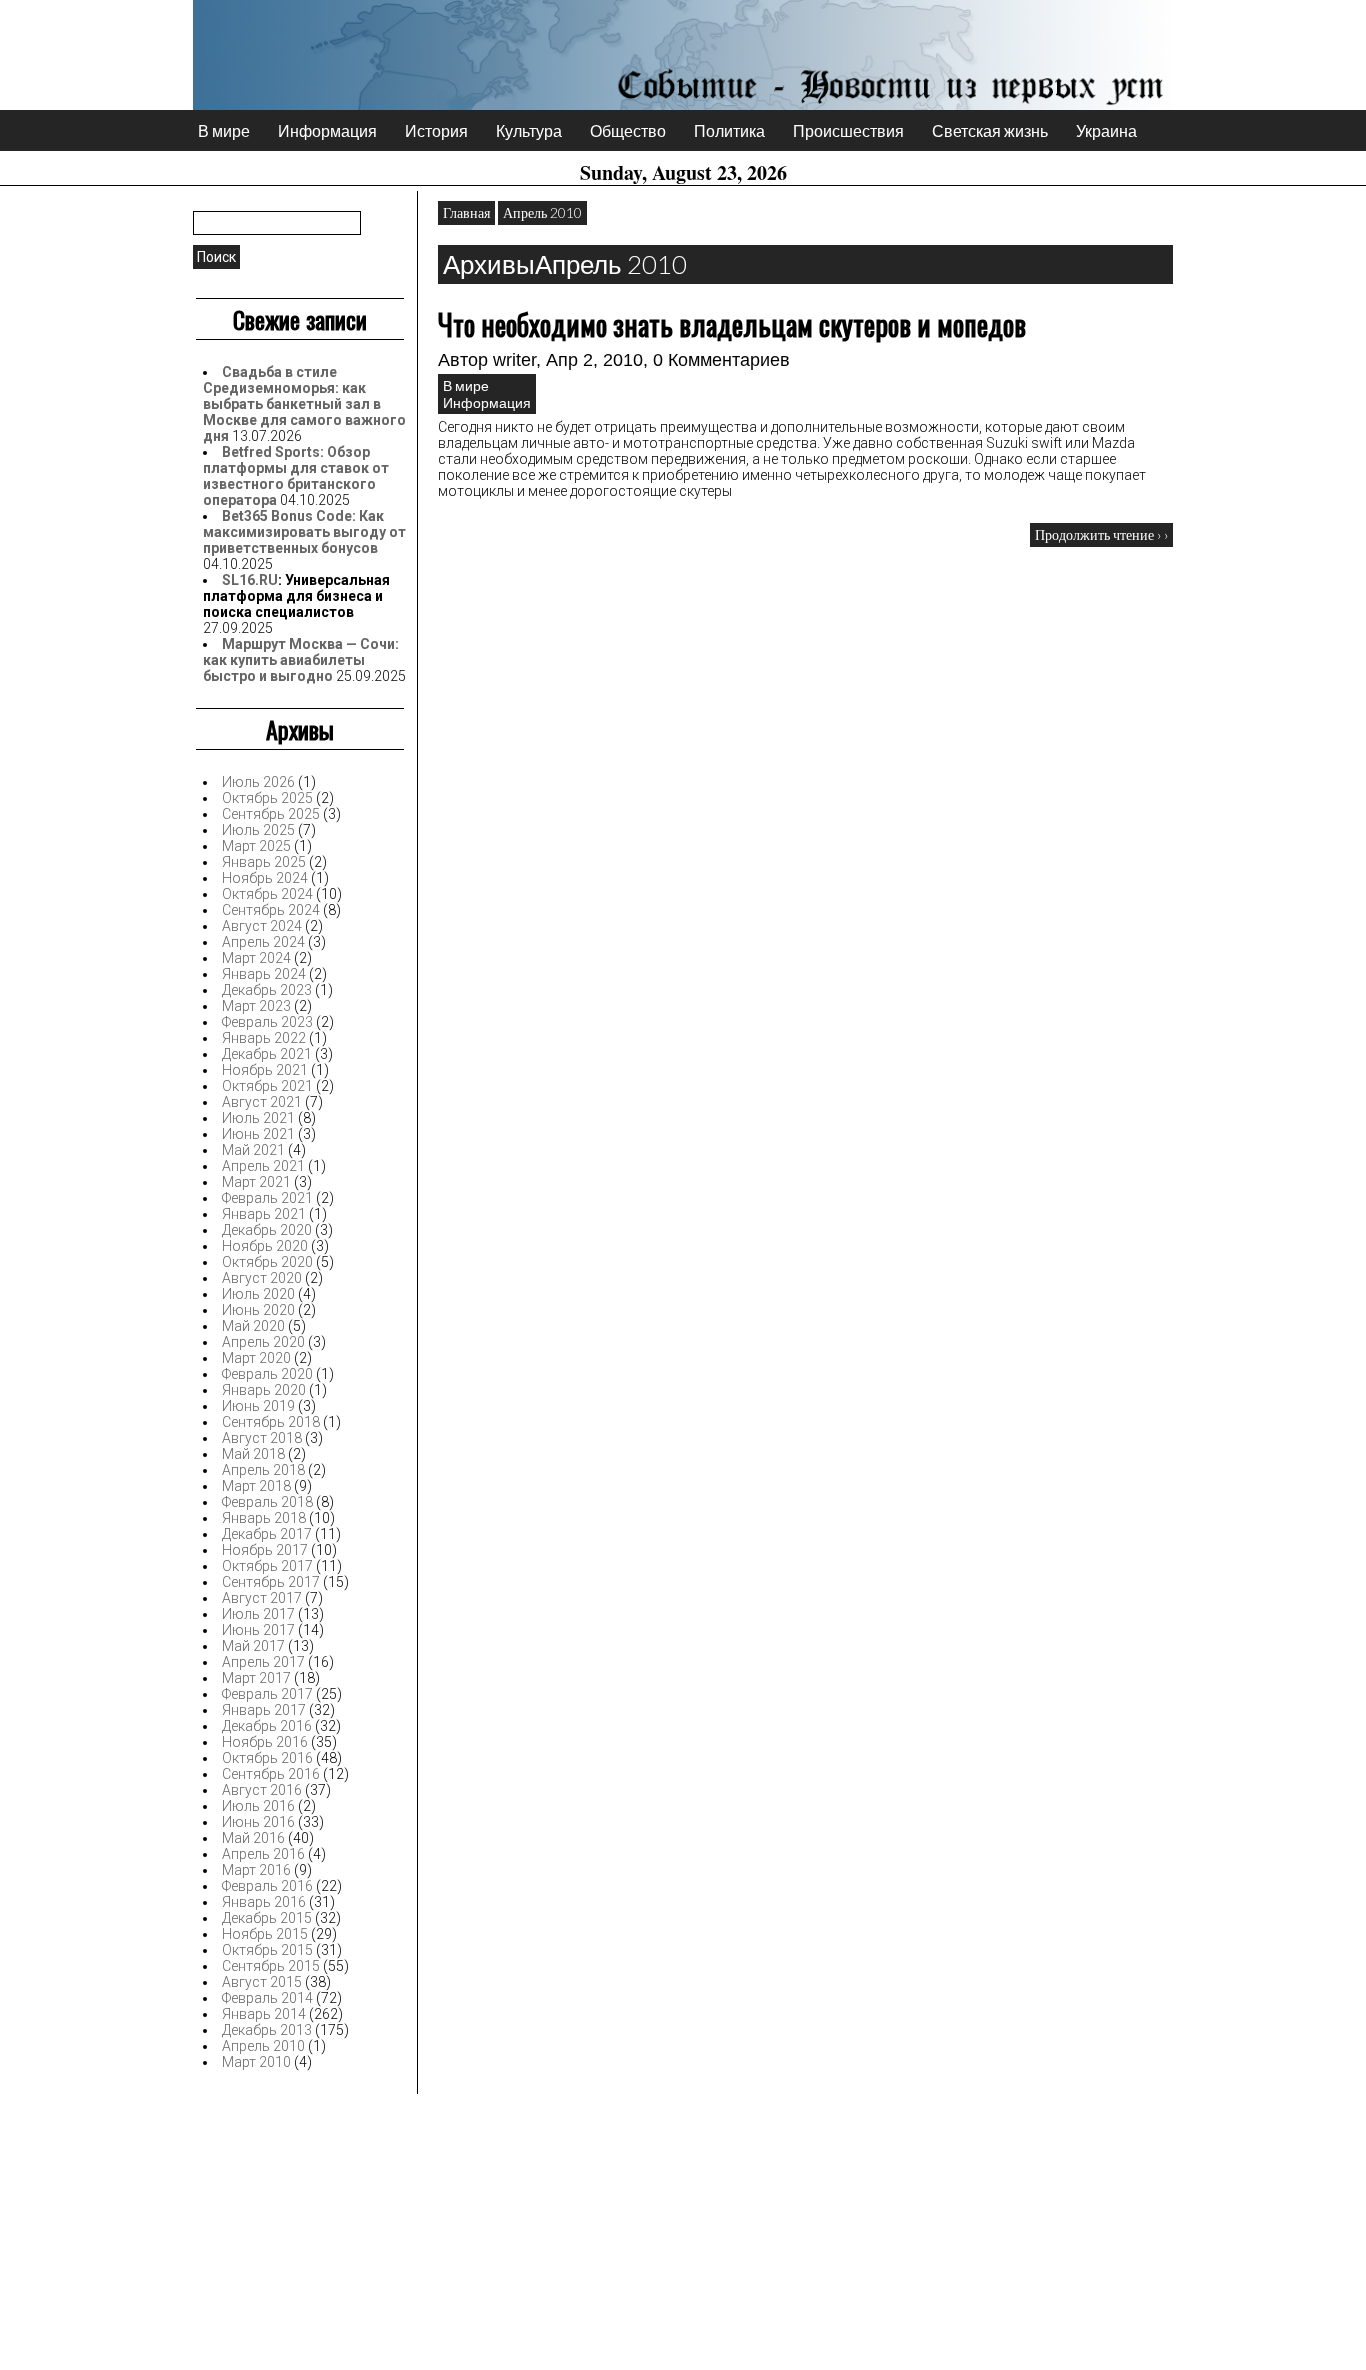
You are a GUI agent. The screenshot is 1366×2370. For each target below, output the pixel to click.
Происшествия (848, 130)
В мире (224, 130)
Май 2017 (253, 1646)
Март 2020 (256, 1358)
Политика (729, 130)
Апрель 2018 (263, 1470)
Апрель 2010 (263, 2046)
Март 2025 (256, 846)
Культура (529, 130)
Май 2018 (253, 1454)
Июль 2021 (258, 1118)
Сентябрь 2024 (271, 910)
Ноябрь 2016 (265, 1742)
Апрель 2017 (263, 1662)
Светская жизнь (990, 130)
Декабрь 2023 (267, 990)
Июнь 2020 (258, 1310)
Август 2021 (262, 1102)
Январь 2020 (264, 1390)
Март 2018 (256, 1486)
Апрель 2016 (263, 1854)
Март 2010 (256, 2062)
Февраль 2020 (267, 1374)
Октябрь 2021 (267, 1086)
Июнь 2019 (258, 1406)
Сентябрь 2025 (271, 814)
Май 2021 (253, 1150)
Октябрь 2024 (267, 894)
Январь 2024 (264, 974)
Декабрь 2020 (267, 1230)
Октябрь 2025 (267, 798)
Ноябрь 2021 (265, 1070)
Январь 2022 (264, 1038)
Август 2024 (262, 926)
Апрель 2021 (263, 1166)
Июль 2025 (258, 830)
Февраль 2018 (267, 1502)
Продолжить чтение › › (1101, 534)
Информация (327, 130)
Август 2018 (262, 1438)
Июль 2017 (258, 1614)
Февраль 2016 (267, 1886)
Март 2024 (256, 958)
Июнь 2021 (258, 1134)
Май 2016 (253, 1838)
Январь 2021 (264, 1214)
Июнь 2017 (258, 1630)
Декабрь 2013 (267, 2030)
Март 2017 (256, 1678)
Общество (628, 130)
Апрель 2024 (263, 942)
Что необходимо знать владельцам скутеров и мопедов (732, 324)
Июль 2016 (258, 1806)
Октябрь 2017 (267, 1566)
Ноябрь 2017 (265, 1550)
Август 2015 (262, 1982)
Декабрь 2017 (267, 1534)
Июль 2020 (258, 1294)
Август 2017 (262, 1598)
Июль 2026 (258, 782)
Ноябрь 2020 (265, 1246)
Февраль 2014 (267, 1998)
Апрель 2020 (263, 1342)
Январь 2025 (264, 862)
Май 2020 (253, 1326)
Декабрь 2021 (267, 1054)
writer (514, 360)
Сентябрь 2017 (271, 1582)
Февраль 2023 (267, 1022)
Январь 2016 (264, 1902)
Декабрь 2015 (267, 1918)
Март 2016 (256, 1870)
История (436, 130)
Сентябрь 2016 (271, 1774)
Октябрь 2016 (267, 1758)
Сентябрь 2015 (271, 1966)
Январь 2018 (264, 1518)
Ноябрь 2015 (265, 1934)
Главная (466, 212)
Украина (1106, 130)
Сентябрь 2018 (271, 1422)
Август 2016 (262, 1790)
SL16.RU (250, 580)
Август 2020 (262, 1278)
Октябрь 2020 (267, 1262)
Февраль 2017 (267, 1694)
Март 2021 (256, 1182)
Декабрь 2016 (267, 1726)
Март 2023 (256, 1006)
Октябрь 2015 (267, 1950)
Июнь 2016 (258, 1822)
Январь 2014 (264, 2014)
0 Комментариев (721, 360)
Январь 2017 (264, 1710)
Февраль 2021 (267, 1198)
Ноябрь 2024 (265, 878)
